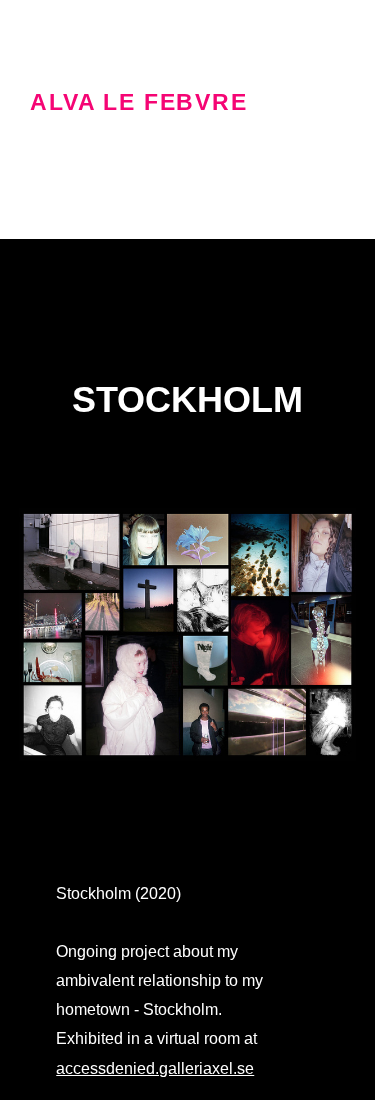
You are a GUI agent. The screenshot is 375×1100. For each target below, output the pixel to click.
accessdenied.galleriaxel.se (155, 1068)
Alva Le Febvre (139, 102)
